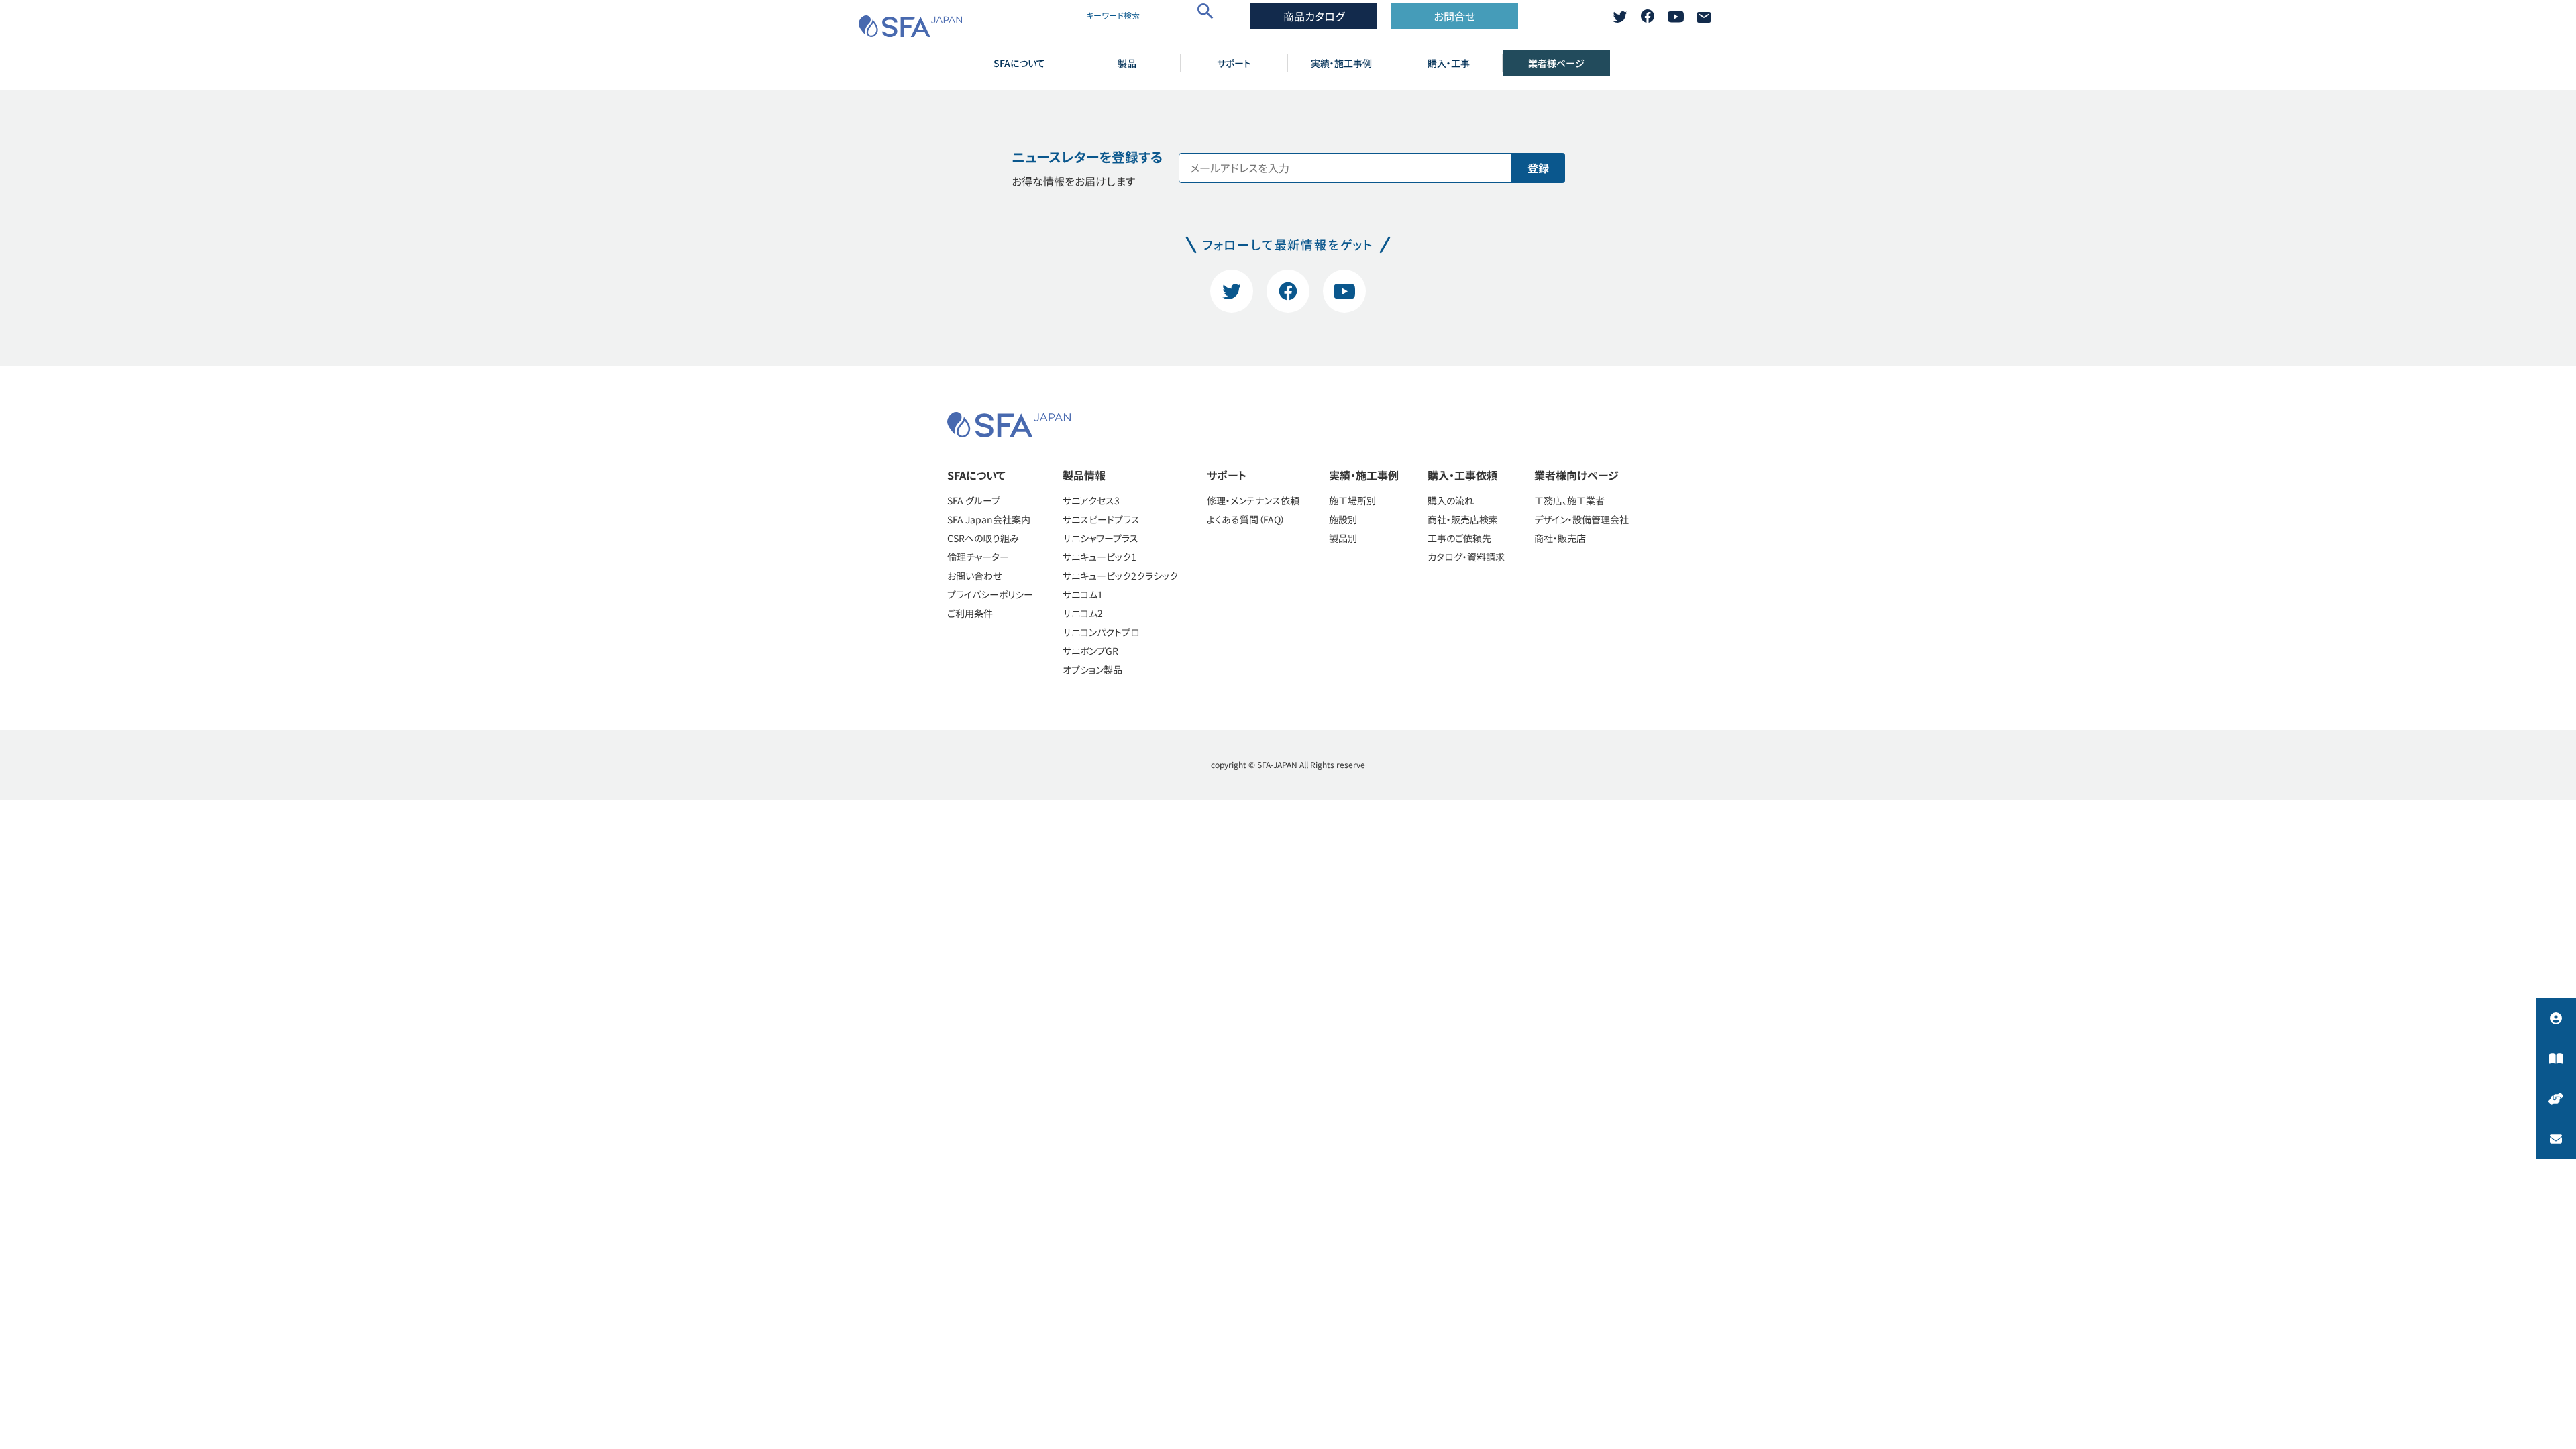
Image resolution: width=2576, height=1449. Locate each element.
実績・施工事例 (1341, 63)
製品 (1127, 63)
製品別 (1343, 538)
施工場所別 (1352, 500)
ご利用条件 (970, 613)
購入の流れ (1451, 500)
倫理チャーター (978, 557)
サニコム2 (1083, 613)
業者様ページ (1556, 63)
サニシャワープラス (1101, 538)
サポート (1234, 63)
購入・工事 (1449, 63)
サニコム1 (1083, 594)
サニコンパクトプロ (1101, 632)
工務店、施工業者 (1569, 500)
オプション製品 (1092, 669)
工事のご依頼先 (1459, 538)
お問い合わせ (974, 576)
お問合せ (1454, 16)
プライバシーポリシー (990, 594)
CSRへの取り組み (983, 538)
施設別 (1343, 519)
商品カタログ (1314, 16)
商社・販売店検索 (1463, 519)
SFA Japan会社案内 (989, 519)
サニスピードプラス (1101, 519)
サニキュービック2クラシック (1120, 576)
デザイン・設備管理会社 (1581, 519)
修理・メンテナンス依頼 (1253, 500)
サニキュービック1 (1099, 557)
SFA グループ (974, 500)
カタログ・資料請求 (1466, 557)
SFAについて (1019, 63)
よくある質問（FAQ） (1246, 519)
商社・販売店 (1560, 538)
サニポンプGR (1090, 651)
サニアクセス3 (1091, 500)
